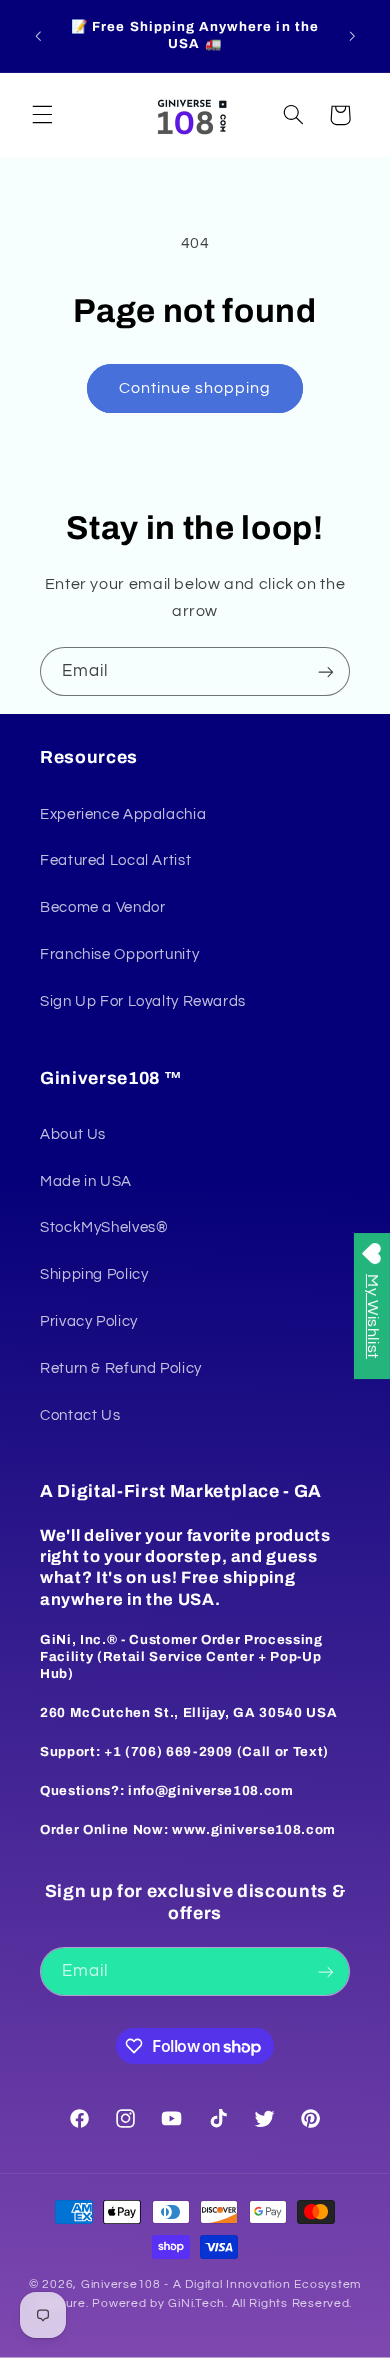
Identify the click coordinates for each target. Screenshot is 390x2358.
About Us (73, 1134)
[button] (42, 115)
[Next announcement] (352, 36)
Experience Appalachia (123, 814)
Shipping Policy (94, 1274)
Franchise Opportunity (119, 954)
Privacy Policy (89, 1321)
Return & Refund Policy (121, 1368)
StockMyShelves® (104, 1227)
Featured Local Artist (115, 860)
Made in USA (86, 1181)
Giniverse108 (121, 2284)
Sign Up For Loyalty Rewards (143, 1001)
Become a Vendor (102, 907)
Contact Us (80, 1415)
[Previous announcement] (38, 36)
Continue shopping (195, 388)
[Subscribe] (326, 671)
